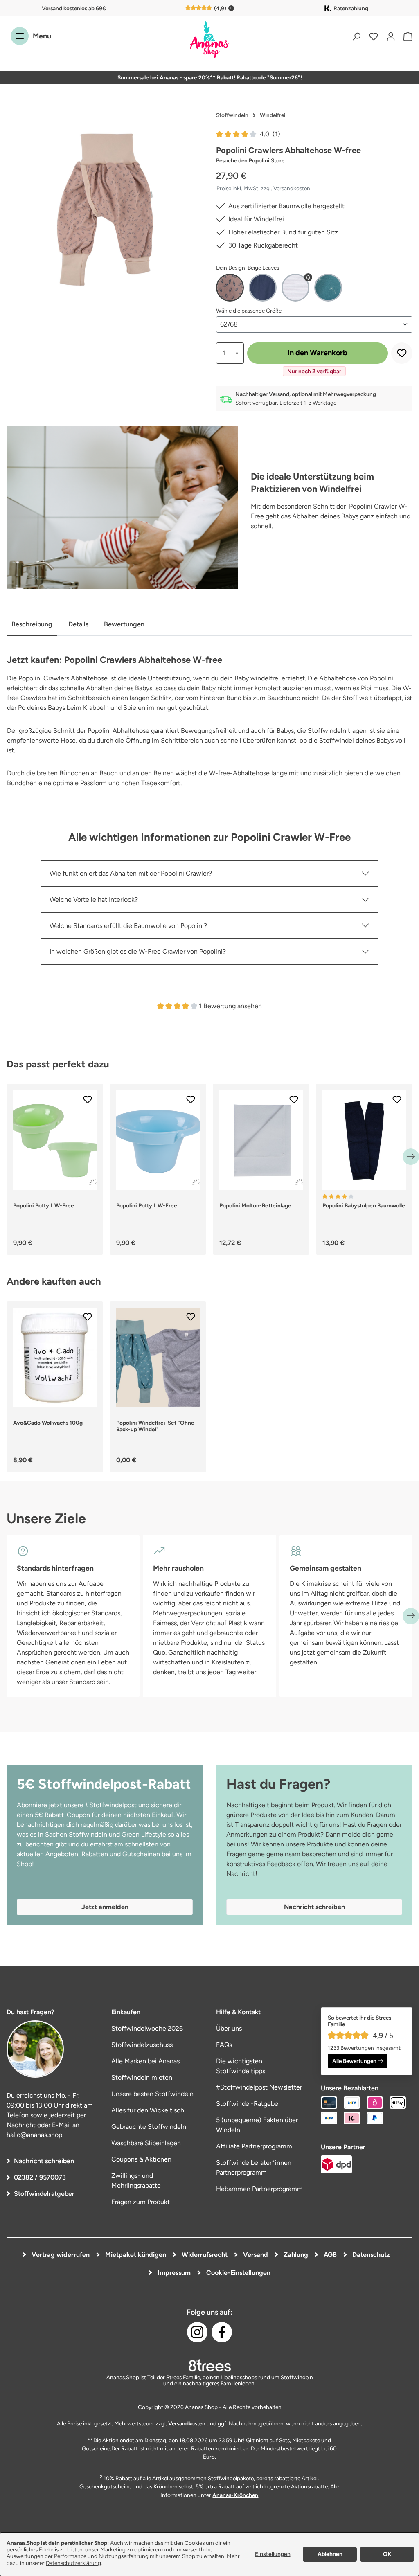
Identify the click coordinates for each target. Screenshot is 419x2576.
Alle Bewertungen (354, 2061)
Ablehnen (330, 2554)
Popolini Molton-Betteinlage (255, 1205)
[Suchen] (356, 36)
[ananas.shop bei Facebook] (222, 2332)
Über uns (229, 2028)
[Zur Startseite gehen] (209, 40)
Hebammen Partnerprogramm (259, 2189)
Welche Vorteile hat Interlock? (94, 900)
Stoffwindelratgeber (44, 2194)
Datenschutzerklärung (73, 2563)
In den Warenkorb (318, 353)
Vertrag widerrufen (60, 2255)
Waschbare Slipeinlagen (146, 2143)
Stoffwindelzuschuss (142, 2045)
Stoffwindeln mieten (142, 2077)
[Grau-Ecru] (295, 288)
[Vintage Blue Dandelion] (328, 288)
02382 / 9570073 (40, 2177)
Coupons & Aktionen (141, 2159)
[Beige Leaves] (230, 288)
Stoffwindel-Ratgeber (248, 2104)
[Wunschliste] (374, 36)
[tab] (32, 625)
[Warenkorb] (406, 36)
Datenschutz (370, 2255)
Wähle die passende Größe (249, 310)
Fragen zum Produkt (141, 2202)
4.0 (270, 134)
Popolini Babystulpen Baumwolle (364, 1205)
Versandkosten (187, 2423)
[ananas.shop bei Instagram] (197, 2332)
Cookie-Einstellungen (238, 2273)
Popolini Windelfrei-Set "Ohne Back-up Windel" (155, 1426)
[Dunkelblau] (263, 288)
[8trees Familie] (209, 2365)
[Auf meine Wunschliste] (402, 353)
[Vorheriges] (8, 1157)
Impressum (173, 2273)
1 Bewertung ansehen (230, 1006)
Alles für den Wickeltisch (148, 2110)
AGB (329, 2255)
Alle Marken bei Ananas (145, 2061)
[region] (105, 210)
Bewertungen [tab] (124, 624)
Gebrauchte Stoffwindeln (149, 2127)
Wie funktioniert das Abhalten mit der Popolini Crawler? (131, 873)
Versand (255, 2255)
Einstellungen (273, 2554)
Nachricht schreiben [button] (314, 1907)
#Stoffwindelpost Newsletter (259, 2087)
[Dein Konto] (391, 36)
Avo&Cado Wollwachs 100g (48, 1423)
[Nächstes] (411, 1157)
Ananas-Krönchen (235, 2495)
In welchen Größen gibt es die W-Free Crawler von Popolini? (138, 951)
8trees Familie (183, 2377)
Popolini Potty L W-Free (44, 1205)
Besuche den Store (250, 160)
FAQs (224, 2045)
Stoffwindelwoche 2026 (147, 2028)
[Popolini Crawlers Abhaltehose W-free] (105, 210)
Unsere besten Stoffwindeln (152, 2094)
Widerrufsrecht (204, 2255)
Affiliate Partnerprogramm (254, 2146)
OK (387, 2554)
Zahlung (295, 2255)
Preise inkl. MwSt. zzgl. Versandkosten (263, 188)
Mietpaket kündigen (135, 2255)
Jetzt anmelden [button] (105, 1907)
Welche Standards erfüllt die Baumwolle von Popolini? (128, 926)
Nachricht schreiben (44, 2161)
